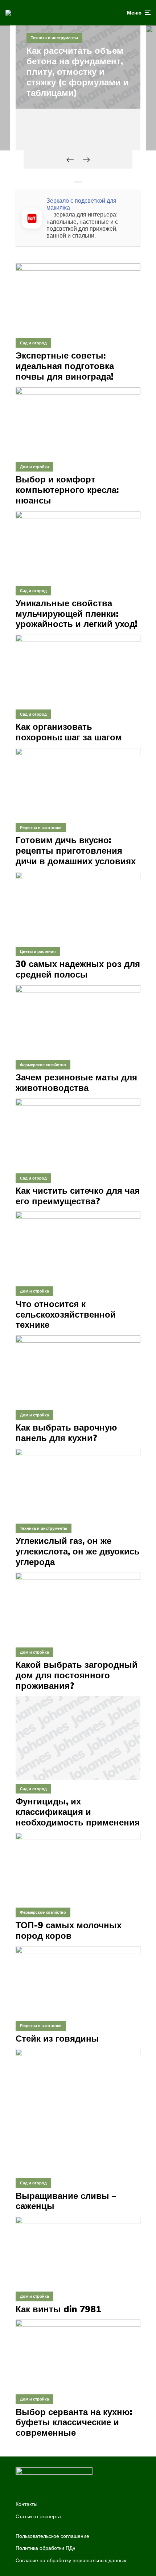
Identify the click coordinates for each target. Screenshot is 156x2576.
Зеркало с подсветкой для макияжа (81, 204)
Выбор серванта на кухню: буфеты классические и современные (74, 2422)
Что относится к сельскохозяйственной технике (66, 1314)
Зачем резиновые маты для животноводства (76, 1083)
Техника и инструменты (54, 38)
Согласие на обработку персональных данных (71, 2560)
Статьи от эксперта (38, 2516)
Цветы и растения (38, 951)
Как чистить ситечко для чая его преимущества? (78, 1196)
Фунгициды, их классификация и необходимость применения (78, 1812)
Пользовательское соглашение (52, 2536)
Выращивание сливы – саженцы (66, 2201)
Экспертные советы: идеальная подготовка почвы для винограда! (65, 366)
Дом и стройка (34, 467)
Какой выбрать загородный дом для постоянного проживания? (77, 1675)
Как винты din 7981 (58, 2309)
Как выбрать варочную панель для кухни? (66, 1433)
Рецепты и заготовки (41, 828)
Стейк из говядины (57, 2039)
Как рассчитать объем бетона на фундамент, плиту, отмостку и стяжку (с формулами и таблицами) (78, 72)
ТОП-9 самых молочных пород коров (69, 1930)
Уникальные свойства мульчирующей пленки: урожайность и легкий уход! (76, 614)
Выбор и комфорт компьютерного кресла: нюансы (67, 490)
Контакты (26, 2504)
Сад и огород (33, 343)
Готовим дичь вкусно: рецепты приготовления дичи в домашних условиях (76, 850)
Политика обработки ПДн (46, 2548)
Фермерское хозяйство (43, 1065)
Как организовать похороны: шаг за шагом (69, 732)
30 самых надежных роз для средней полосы (78, 969)
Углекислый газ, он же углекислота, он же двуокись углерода (78, 1551)
